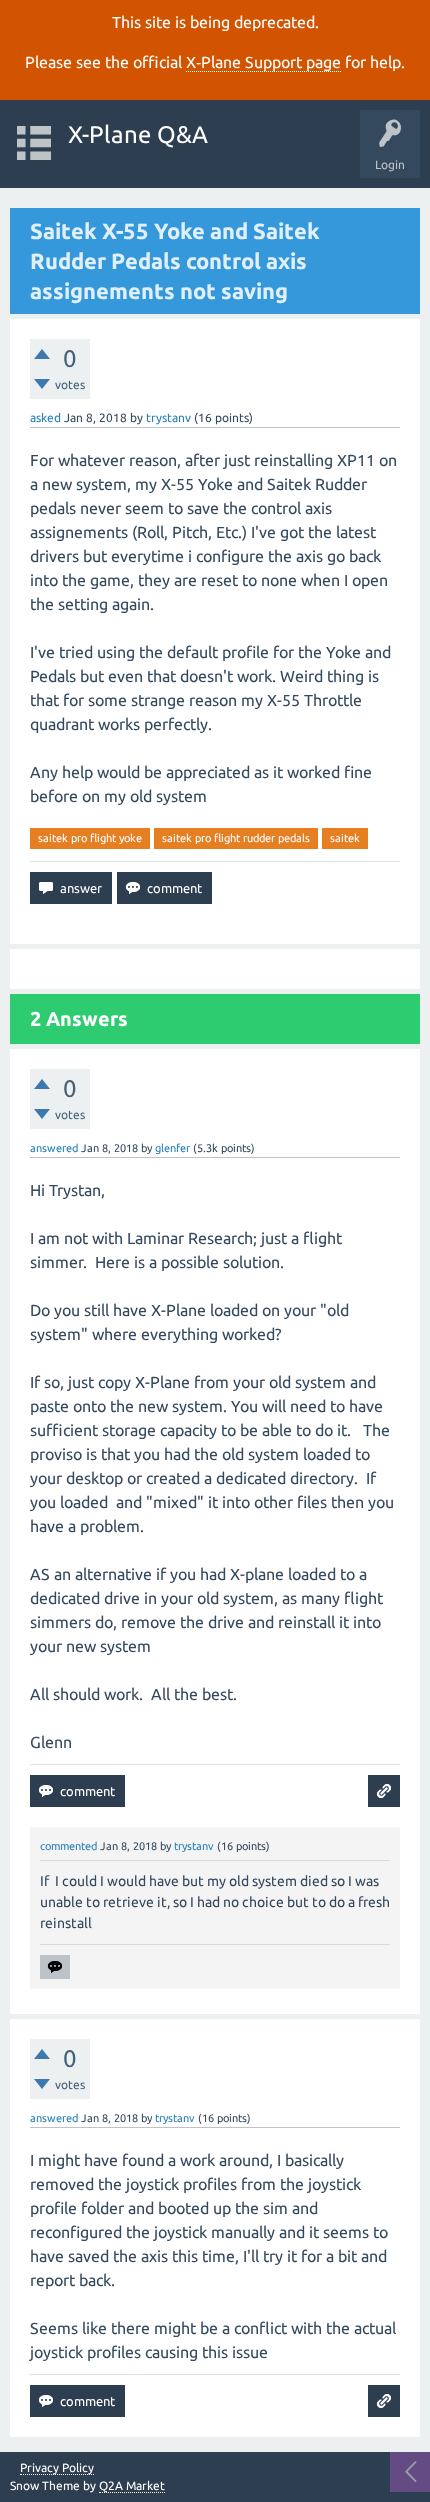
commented (68, 1846)
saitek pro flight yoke (90, 838)
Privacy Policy (57, 2468)
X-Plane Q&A (138, 134)
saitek (345, 838)
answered (54, 1148)
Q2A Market (132, 2485)
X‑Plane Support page (263, 62)
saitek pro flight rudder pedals (236, 838)
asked (45, 417)
